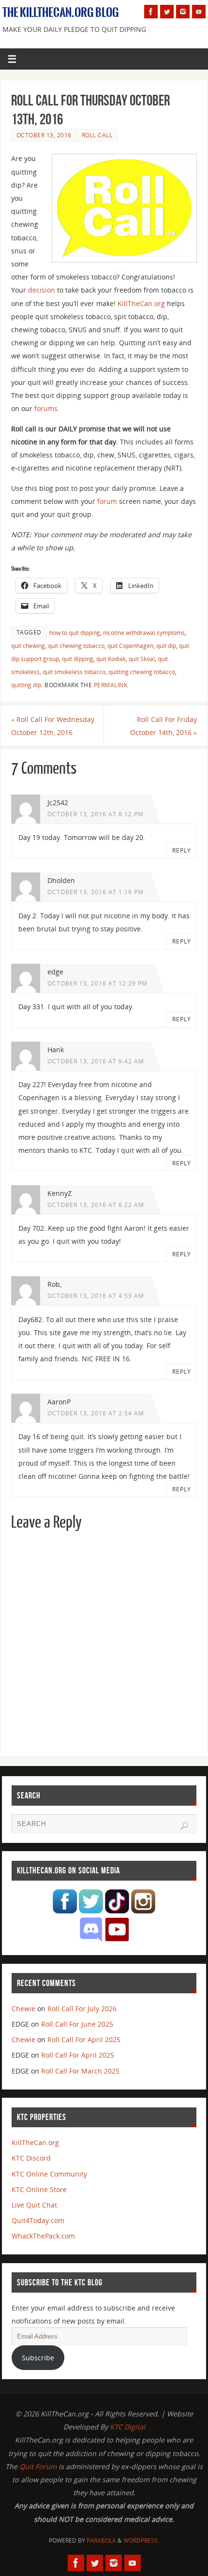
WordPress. (141, 2540)
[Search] (184, 1826)
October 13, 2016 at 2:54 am (96, 1413)
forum (107, 501)
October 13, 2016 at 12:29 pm (97, 983)
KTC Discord (31, 2158)
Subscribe (38, 2358)
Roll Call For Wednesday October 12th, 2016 (53, 726)
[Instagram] (183, 12)
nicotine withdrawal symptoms (144, 633)
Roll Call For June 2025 (77, 2024)
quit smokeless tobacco (74, 672)
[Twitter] (167, 12)
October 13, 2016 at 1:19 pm (96, 892)
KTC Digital (127, 2427)
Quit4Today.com (38, 2220)
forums (46, 408)
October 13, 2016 (44, 135)
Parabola (101, 2540)
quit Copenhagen (130, 646)
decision (42, 290)
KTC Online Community (49, 2174)
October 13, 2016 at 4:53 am (96, 1296)
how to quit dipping (75, 633)
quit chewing (28, 646)
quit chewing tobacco (76, 646)
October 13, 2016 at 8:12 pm (96, 814)
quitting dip (26, 685)
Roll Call (97, 135)
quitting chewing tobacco (142, 672)
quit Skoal (142, 659)
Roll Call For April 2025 (84, 2039)
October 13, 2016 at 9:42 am (96, 1061)
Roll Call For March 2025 (80, 2071)
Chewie (23, 2009)
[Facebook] (151, 12)
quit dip (166, 646)
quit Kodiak (111, 659)
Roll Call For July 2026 (82, 2009)
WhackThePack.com (43, 2236)
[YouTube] (199, 12)
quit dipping (78, 659)
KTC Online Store (39, 2189)
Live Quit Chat (34, 2205)
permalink (111, 685)
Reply (182, 850)
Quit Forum (38, 2466)
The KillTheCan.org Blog (61, 13)
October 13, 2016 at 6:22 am (96, 1205)
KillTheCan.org (141, 303)
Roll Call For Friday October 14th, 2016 (163, 726)
